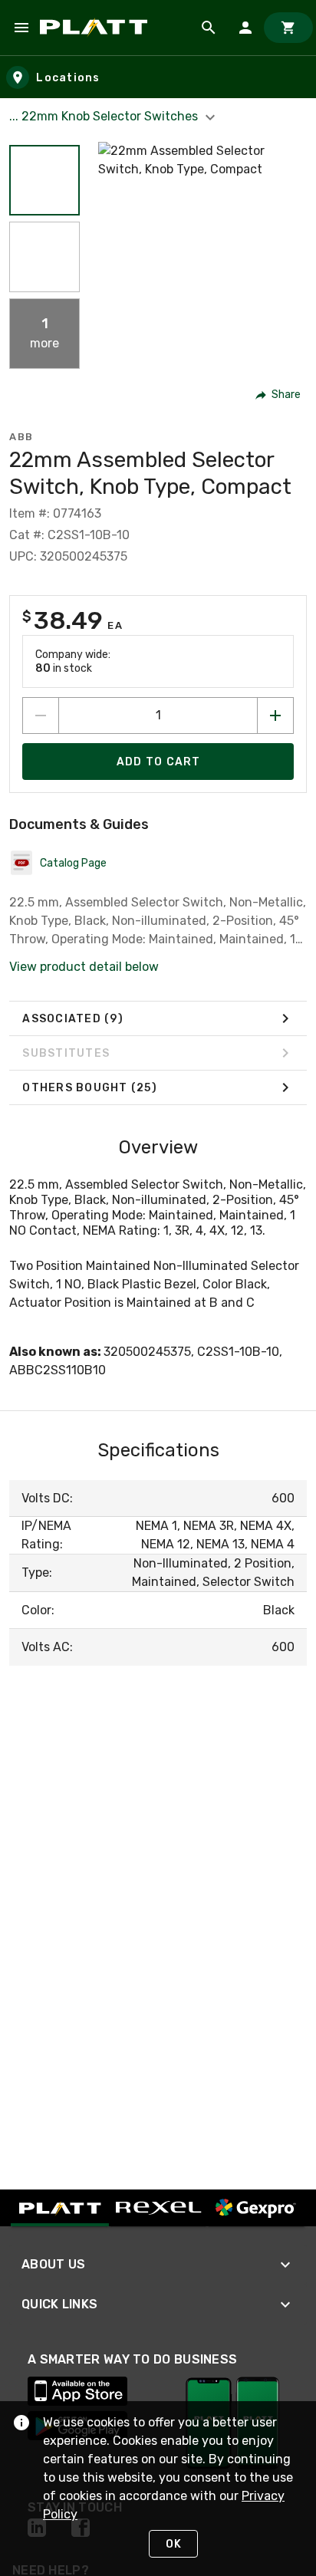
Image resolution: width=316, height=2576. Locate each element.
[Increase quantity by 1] (275, 716)
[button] (44, 180)
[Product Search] (209, 28)
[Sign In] (245, 28)
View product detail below (84, 967)
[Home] (96, 28)
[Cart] (288, 28)
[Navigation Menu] (21, 28)
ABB (21, 437)
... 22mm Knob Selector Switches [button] (105, 116)
